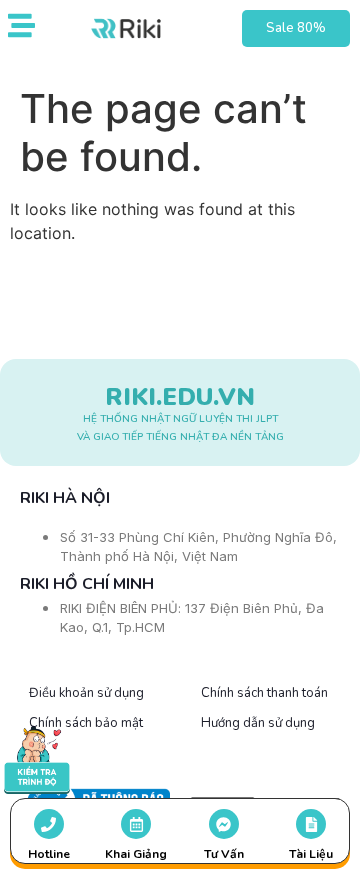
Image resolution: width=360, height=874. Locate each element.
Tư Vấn (224, 854)
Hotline (49, 854)
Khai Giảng (136, 854)
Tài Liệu (311, 854)
